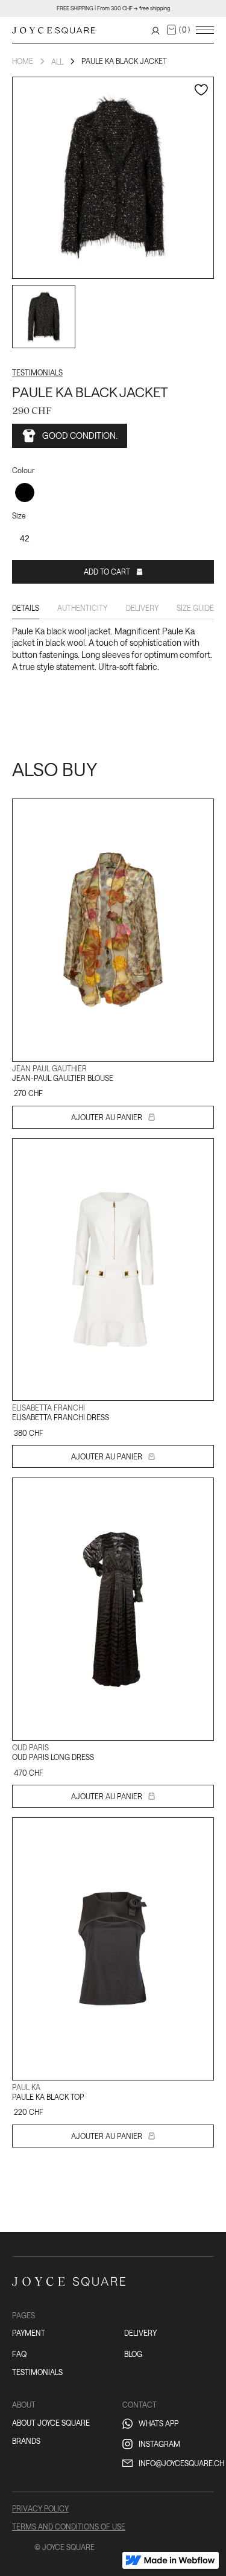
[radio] (25, 493)
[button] (178, 30)
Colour (23, 470)
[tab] (26, 611)
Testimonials (37, 372)
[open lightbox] (44, 317)
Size (19, 515)
